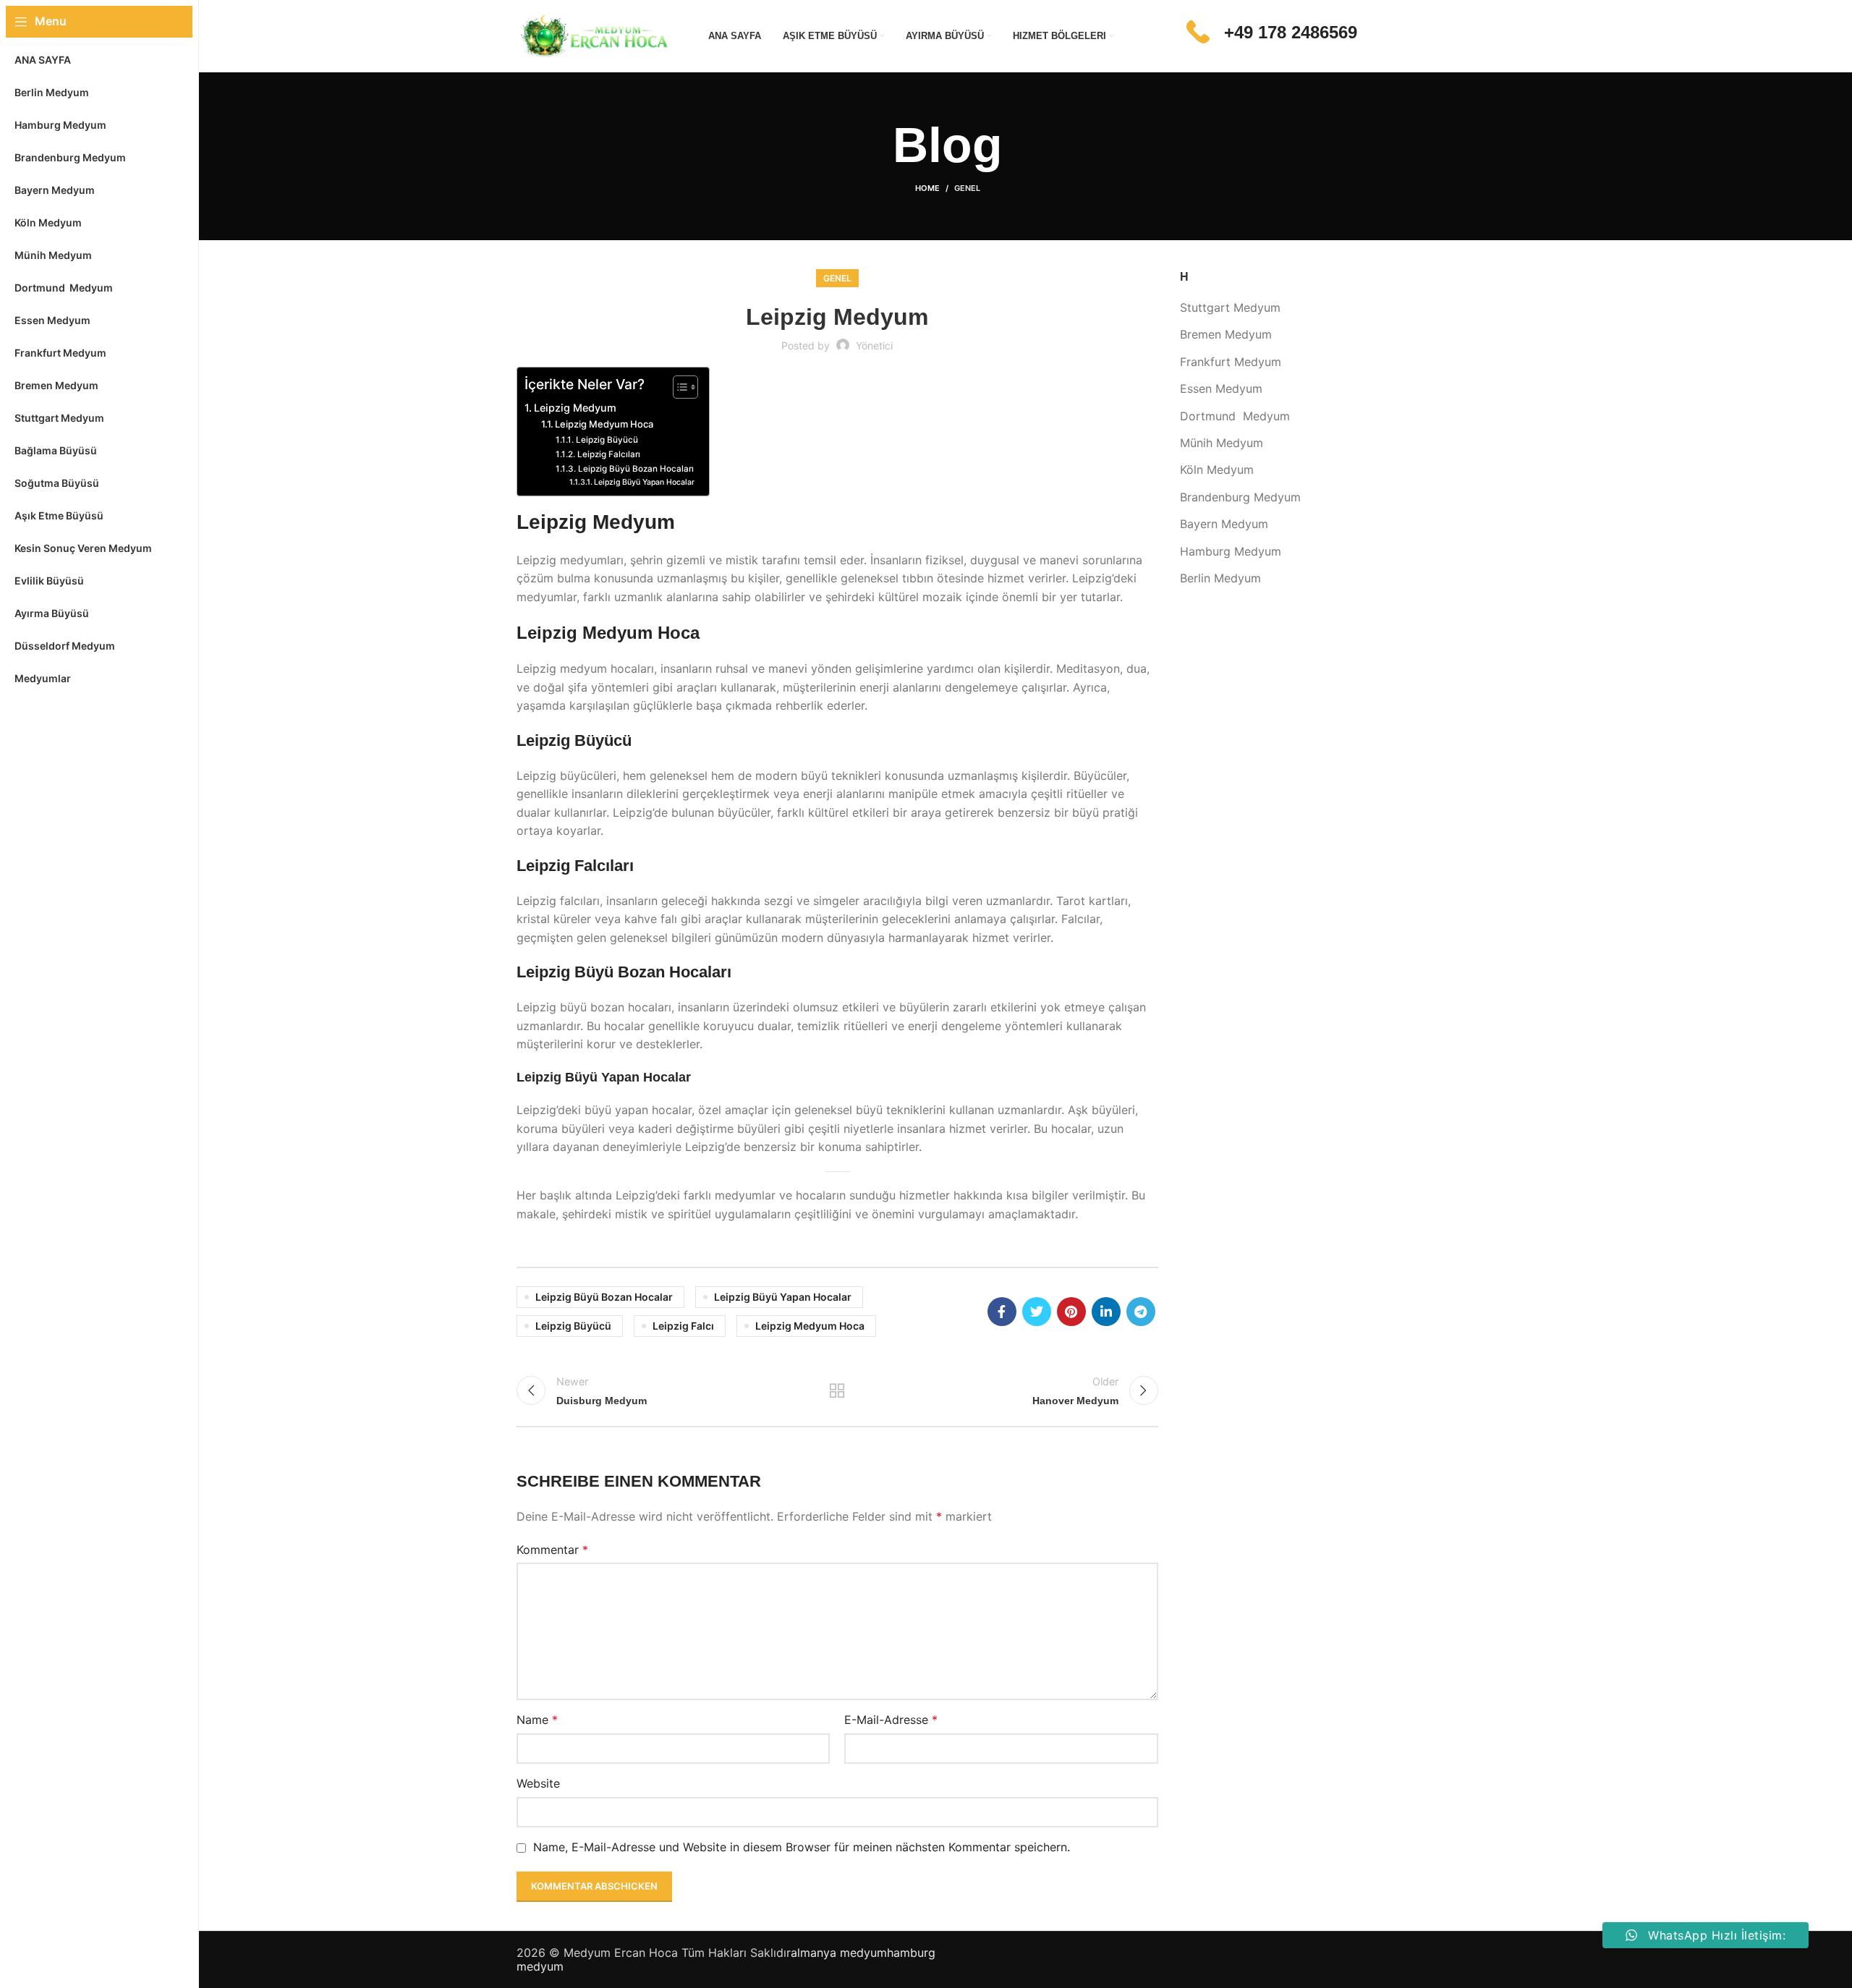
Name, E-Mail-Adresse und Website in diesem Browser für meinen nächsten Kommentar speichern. (802, 1847)
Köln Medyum (1217, 470)
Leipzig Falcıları (608, 454)
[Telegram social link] (1141, 1312)
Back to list (837, 1390)
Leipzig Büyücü (607, 440)
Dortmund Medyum (1235, 416)
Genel (967, 188)
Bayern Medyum (1224, 524)
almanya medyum (839, 1953)
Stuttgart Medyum (1230, 307)
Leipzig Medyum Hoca (604, 424)
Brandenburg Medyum (1240, 497)
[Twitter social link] (1037, 1312)
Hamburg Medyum (1231, 551)
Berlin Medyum (1220, 578)
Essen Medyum (1221, 388)
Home (927, 188)
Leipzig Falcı (683, 1326)
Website (538, 1783)
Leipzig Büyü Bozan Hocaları (636, 469)
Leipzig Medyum (575, 408)
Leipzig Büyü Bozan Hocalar (604, 1297)
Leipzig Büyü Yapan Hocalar (644, 482)
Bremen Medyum (1226, 334)
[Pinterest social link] (1071, 1312)
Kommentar (552, 1550)
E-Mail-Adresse (891, 1720)
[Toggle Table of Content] (678, 387)
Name (537, 1720)
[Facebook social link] (1002, 1312)
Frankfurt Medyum (1231, 362)
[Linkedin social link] (1106, 1312)
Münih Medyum (1222, 443)
